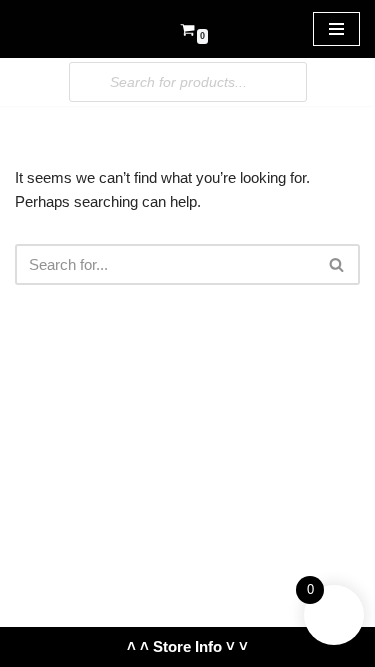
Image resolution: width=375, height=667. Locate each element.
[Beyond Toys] (75, 29)
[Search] (337, 264)
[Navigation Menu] (336, 29)
